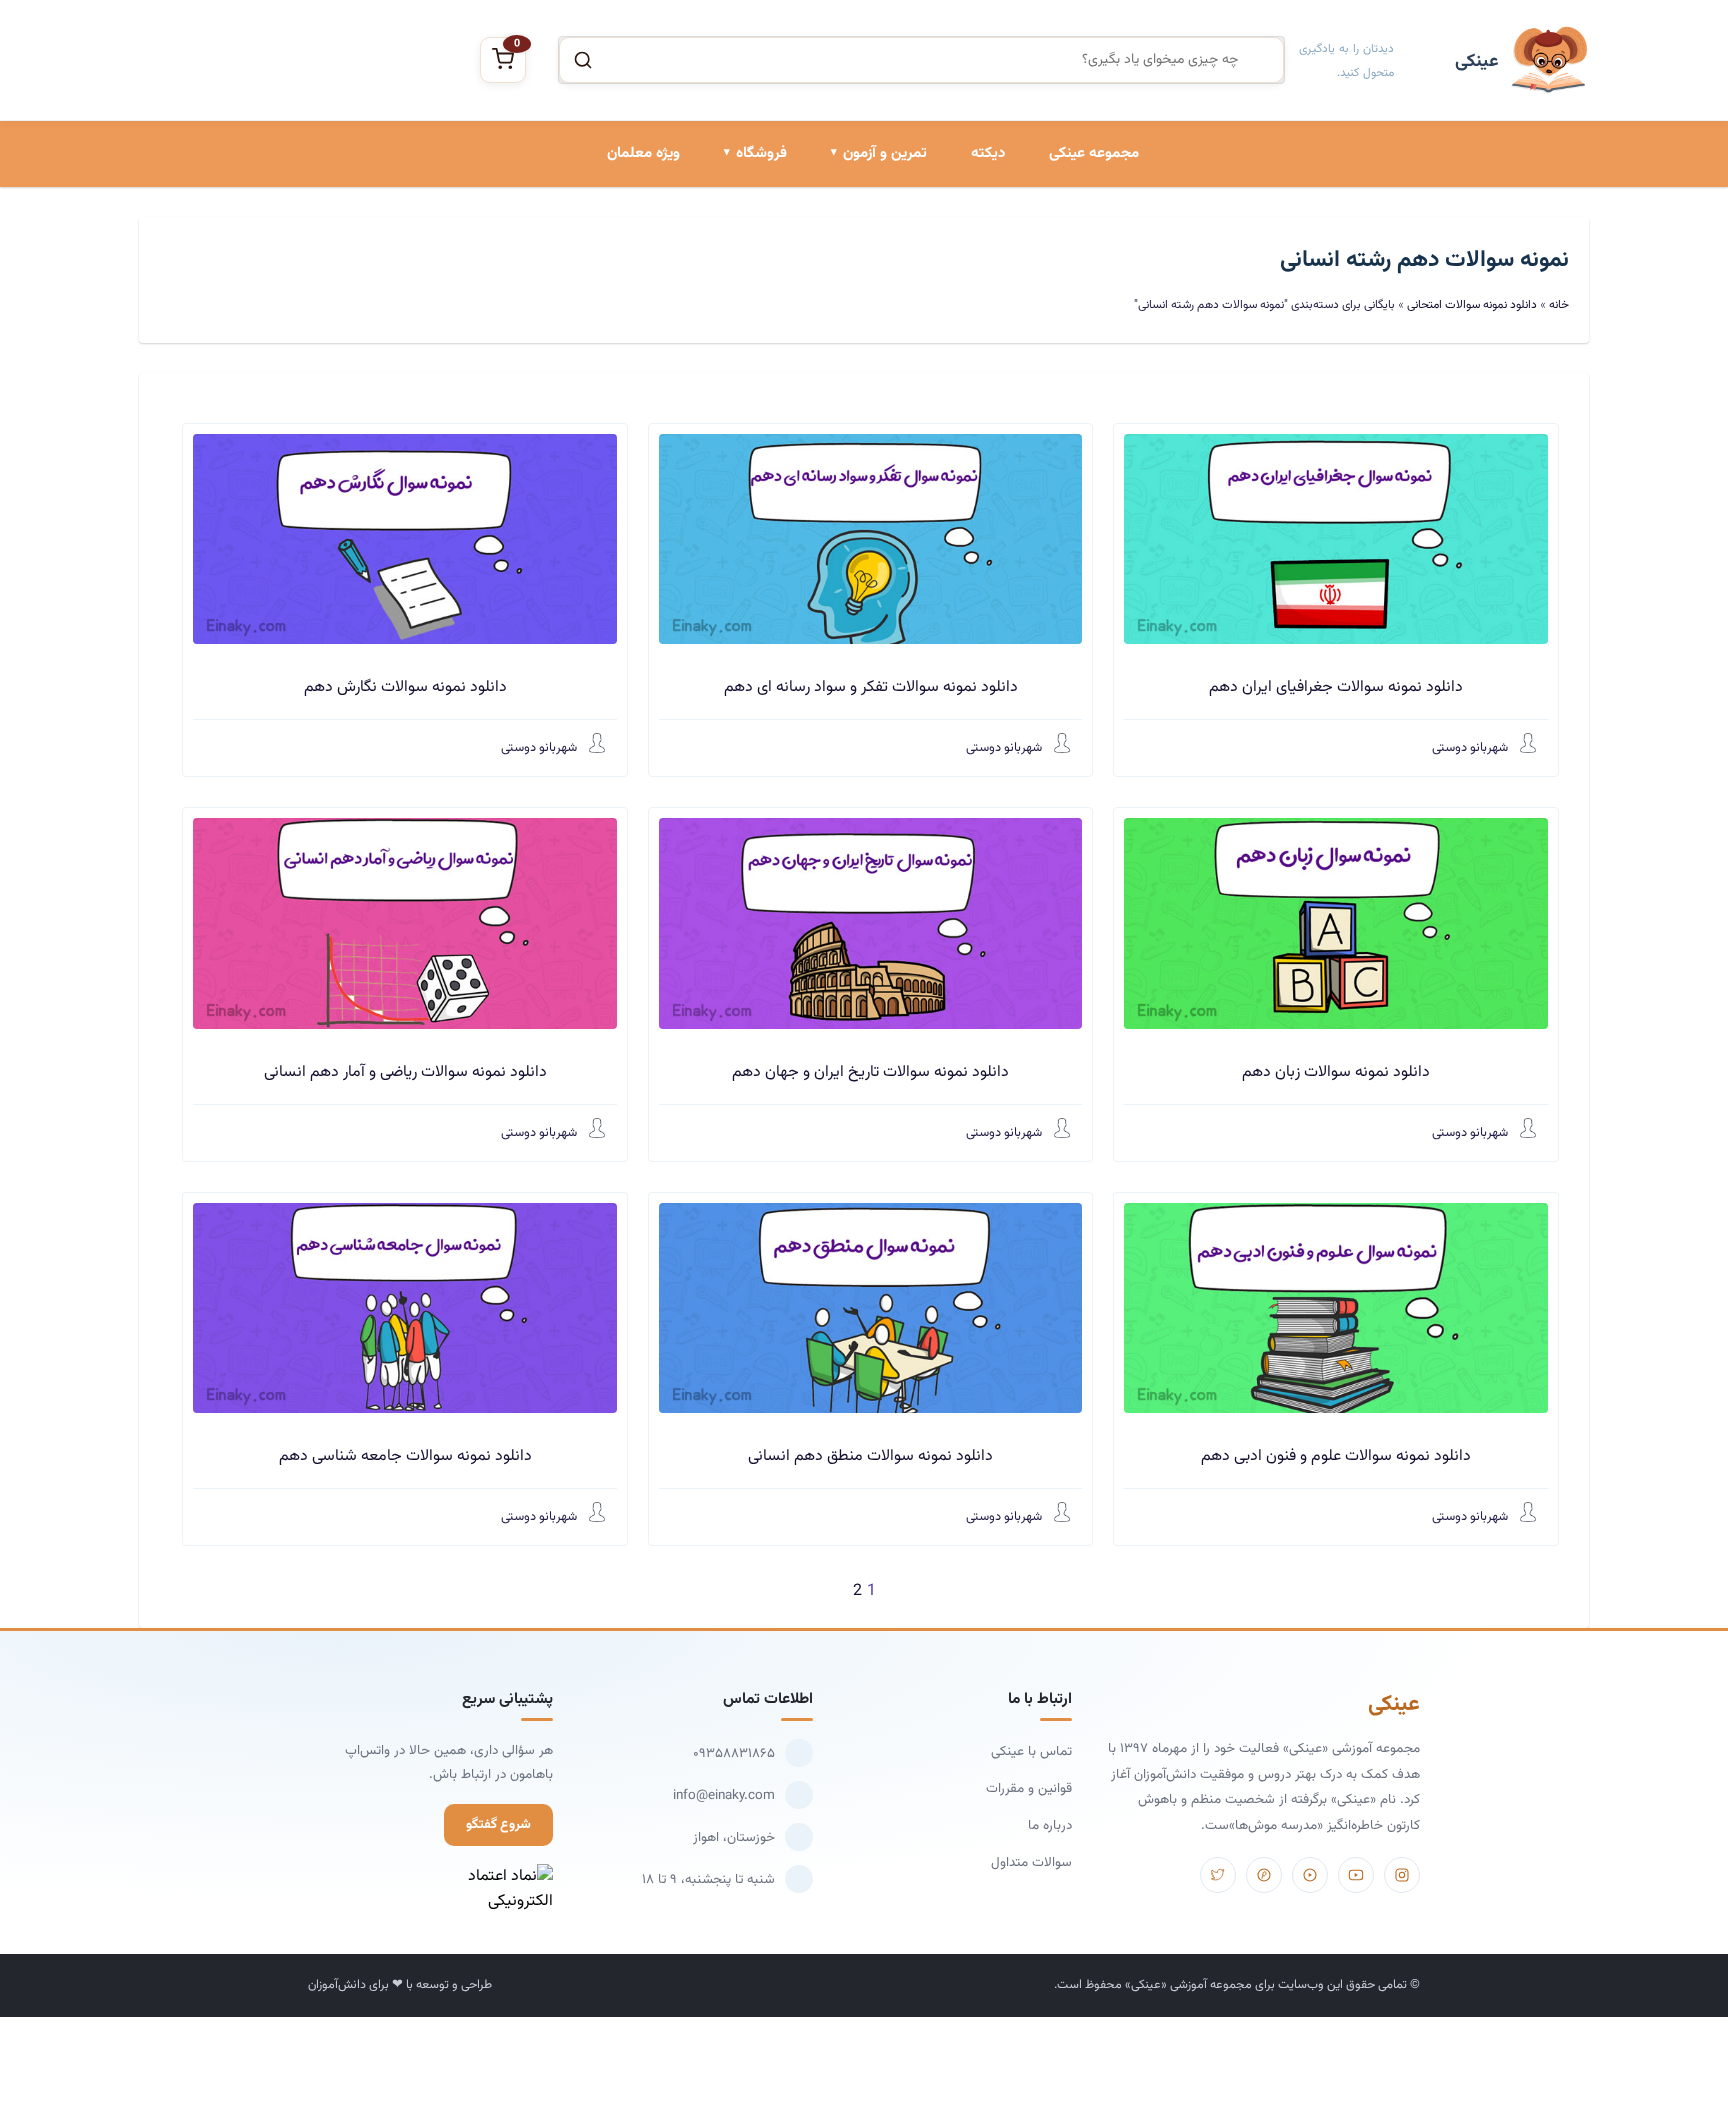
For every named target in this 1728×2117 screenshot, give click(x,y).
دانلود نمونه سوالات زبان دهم (1336, 1072)
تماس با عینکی (1031, 1751)
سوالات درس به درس (865, 310)
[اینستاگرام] (1402, 1875)
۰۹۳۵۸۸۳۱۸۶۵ (734, 1753)
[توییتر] (1218, 1875)
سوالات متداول (1031, 1862)
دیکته (988, 153)
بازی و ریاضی (749, 310)
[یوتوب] (1356, 1875)
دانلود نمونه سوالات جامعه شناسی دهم (405, 1456)
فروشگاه (761, 153)
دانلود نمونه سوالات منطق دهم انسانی (870, 1456)
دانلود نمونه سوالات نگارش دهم (405, 687)
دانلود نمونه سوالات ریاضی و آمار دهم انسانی (405, 1072)
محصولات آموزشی (734, 242)
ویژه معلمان (643, 153)
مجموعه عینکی (1094, 153)
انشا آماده (897, 242)
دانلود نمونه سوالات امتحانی (847, 378)
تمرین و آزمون (885, 153)
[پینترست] (1264, 1875)
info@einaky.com (724, 1795)
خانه (1559, 305)
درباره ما (1050, 1825)
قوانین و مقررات (1029, 1788)
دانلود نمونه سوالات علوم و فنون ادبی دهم (1336, 1456)
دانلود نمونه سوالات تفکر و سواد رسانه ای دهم (871, 687)
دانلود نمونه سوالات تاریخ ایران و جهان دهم (870, 1072)
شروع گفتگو (498, 1824)
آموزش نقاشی (746, 378)
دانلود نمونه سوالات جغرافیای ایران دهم (1336, 687)
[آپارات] (1310, 1875)
